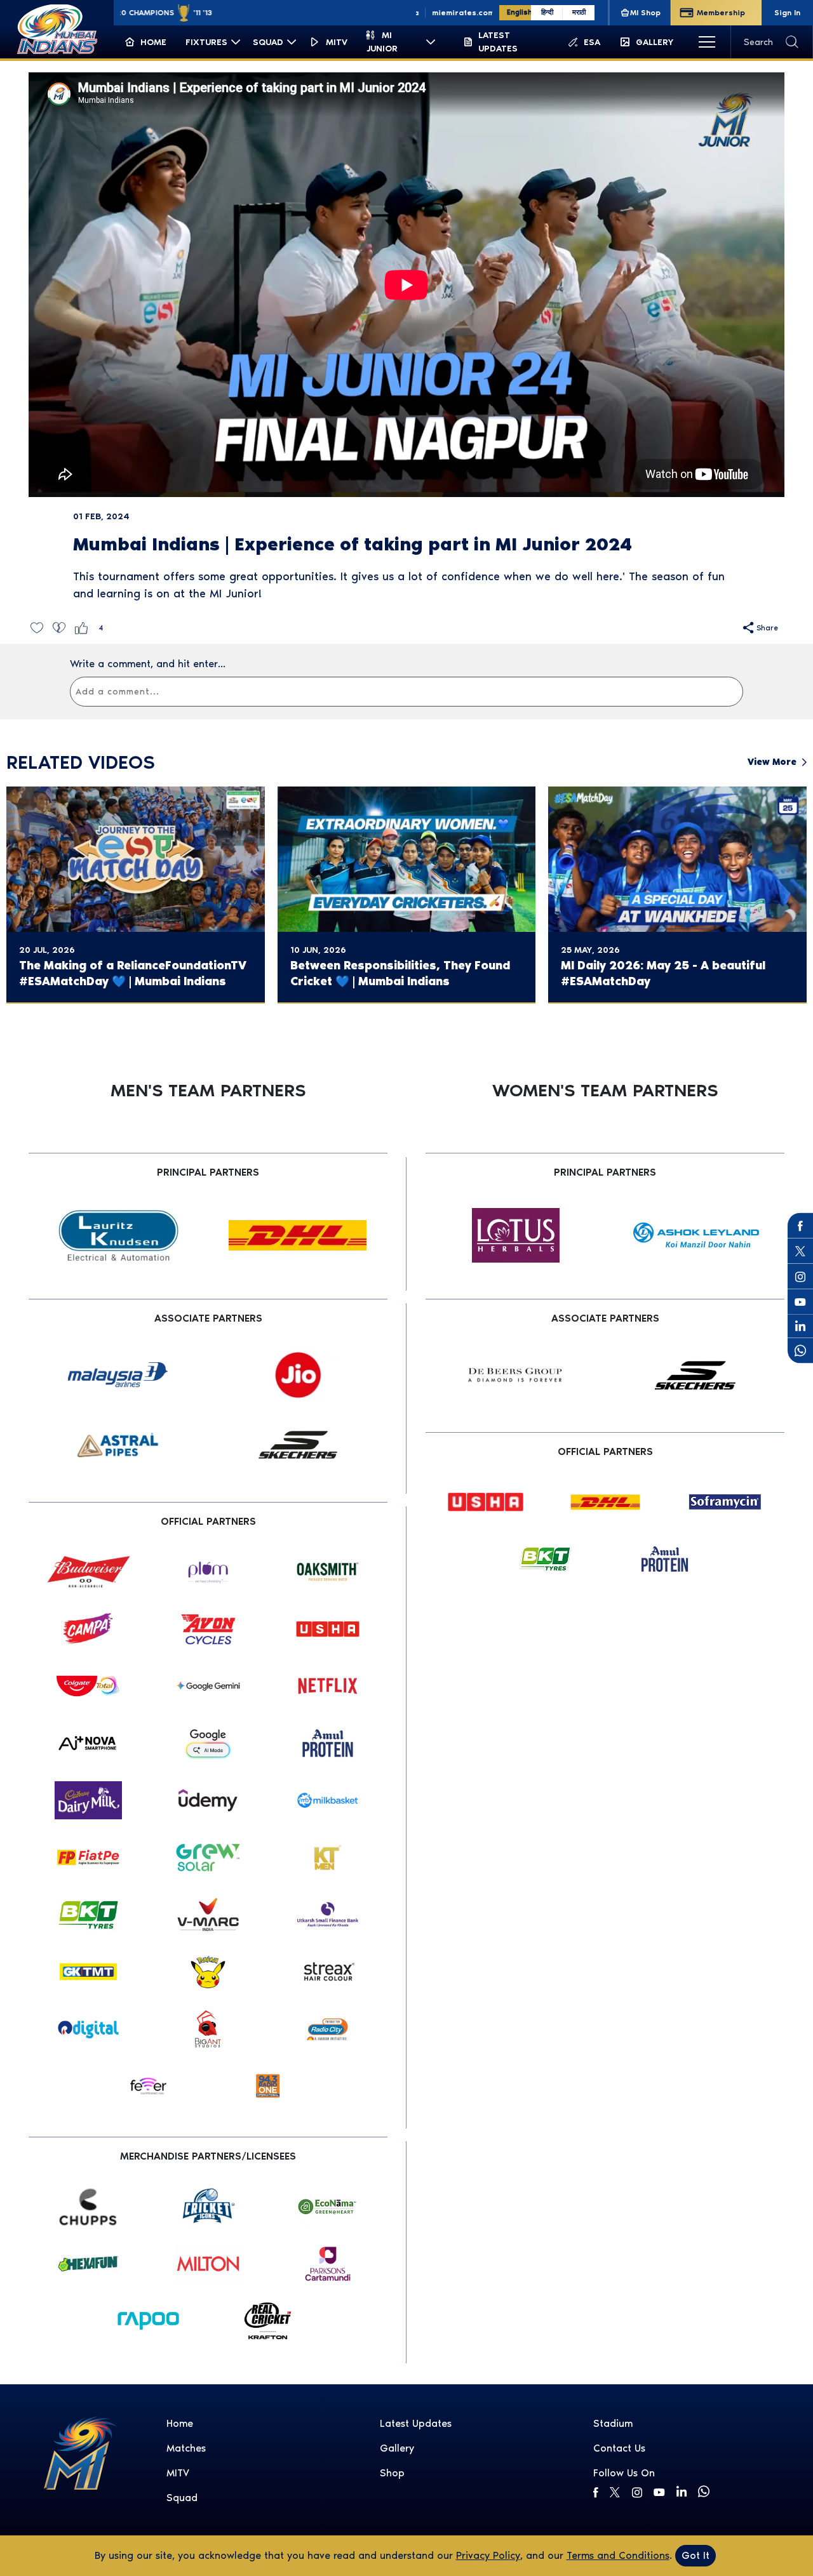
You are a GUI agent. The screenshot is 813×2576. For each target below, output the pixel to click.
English (519, 12)
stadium (613, 2423)
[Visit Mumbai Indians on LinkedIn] (681, 2491)
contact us (619, 2448)
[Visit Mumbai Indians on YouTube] (659, 2492)
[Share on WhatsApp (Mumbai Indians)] (703, 2492)
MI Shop (645, 13)
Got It (695, 2555)
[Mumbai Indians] (57, 29)
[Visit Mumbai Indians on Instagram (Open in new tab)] (800, 1277)
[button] (37, 627)
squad (182, 2498)
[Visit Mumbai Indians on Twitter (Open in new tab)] (800, 1251)
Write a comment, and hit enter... (148, 664)
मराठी (579, 12)
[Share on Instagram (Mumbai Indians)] (637, 2492)
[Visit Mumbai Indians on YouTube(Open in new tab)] (800, 1302)
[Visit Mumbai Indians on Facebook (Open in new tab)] (800, 1226)
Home (180, 2423)
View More (772, 762)
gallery (397, 2448)
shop (392, 2473)
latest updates (416, 2423)
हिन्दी (547, 12)
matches (186, 2448)
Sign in (787, 13)
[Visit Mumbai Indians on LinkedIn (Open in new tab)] (800, 1325)
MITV (178, 2473)
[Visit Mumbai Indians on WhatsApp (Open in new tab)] (800, 1351)
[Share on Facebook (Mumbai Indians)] (596, 2492)
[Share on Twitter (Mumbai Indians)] (615, 2492)
